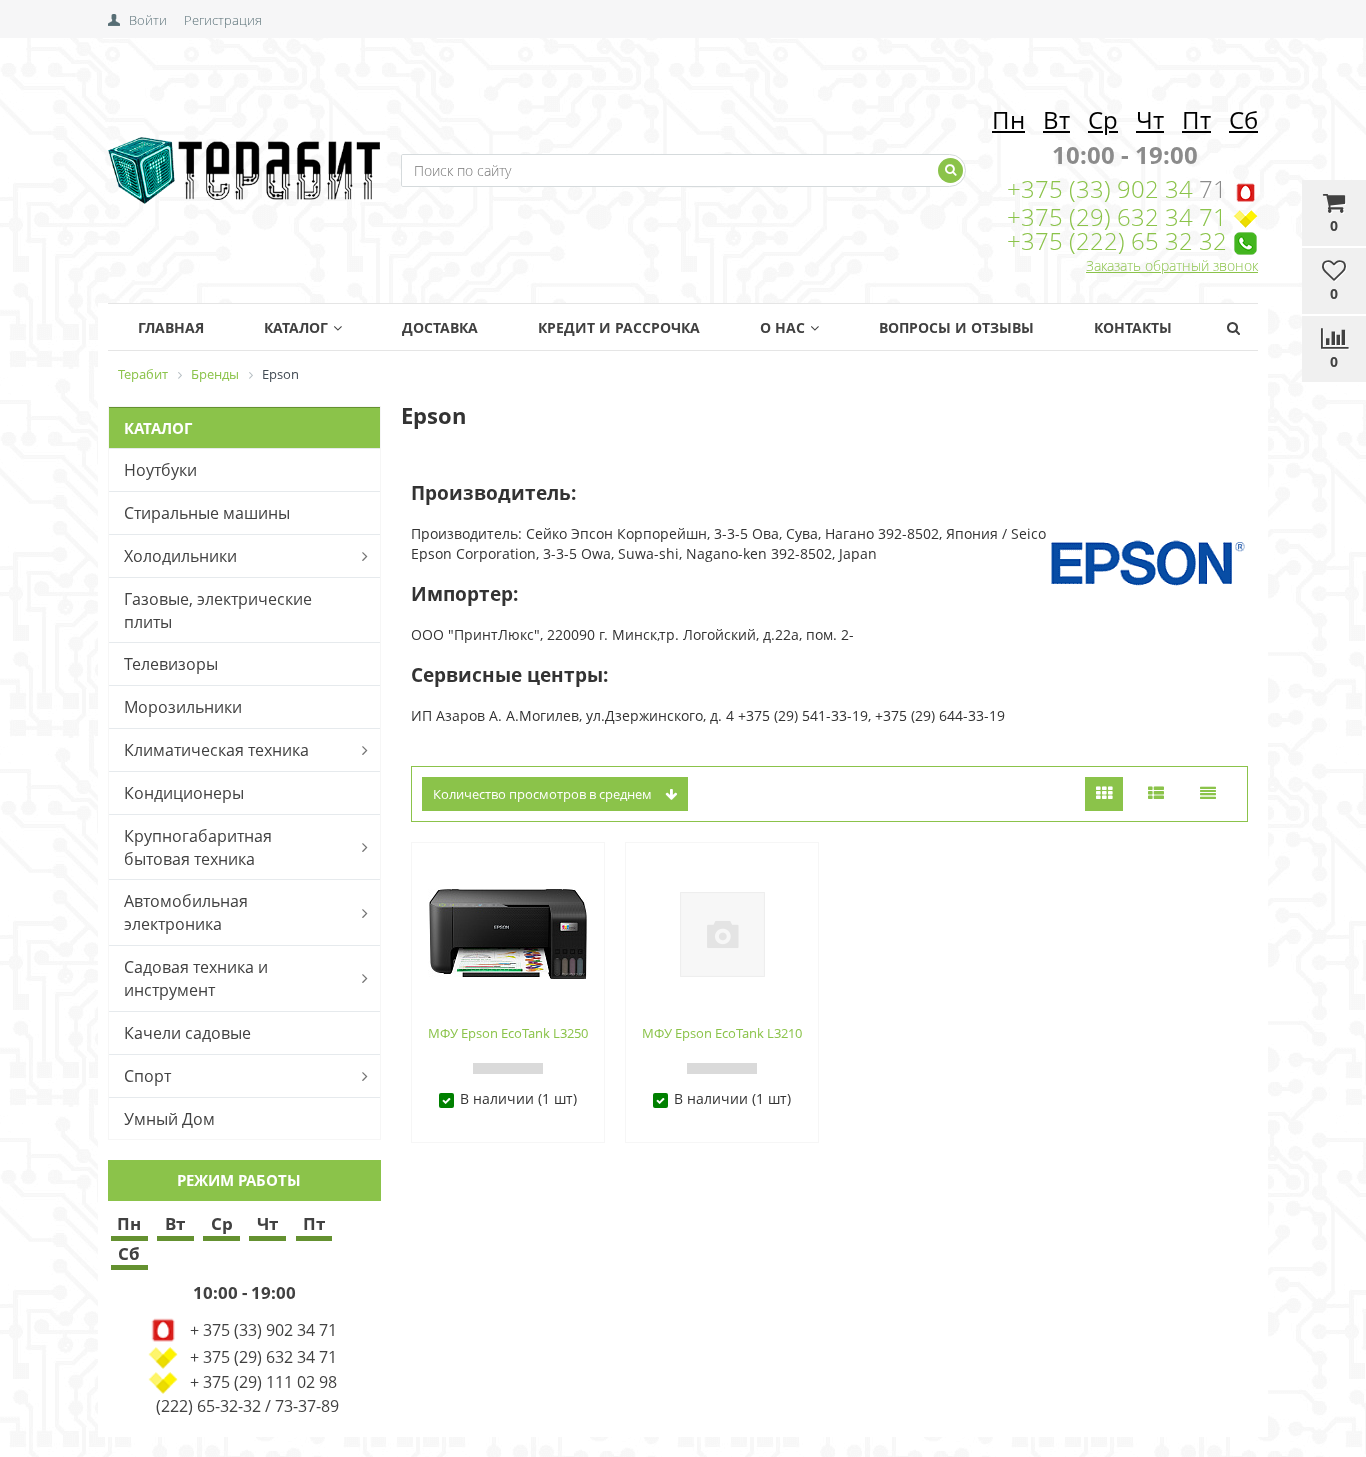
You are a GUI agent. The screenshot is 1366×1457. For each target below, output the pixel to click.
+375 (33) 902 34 (1103, 188)
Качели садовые (187, 1033)
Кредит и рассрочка (619, 327)
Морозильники (183, 707)
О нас (782, 327)
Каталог (296, 327)
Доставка (440, 327)
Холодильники (180, 556)
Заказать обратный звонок (1172, 265)
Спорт (147, 1076)
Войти (148, 20)
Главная (171, 327)
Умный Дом (169, 1119)
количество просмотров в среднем (544, 794)
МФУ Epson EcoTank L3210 (722, 1033)
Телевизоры (171, 664)
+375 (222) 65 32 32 (1117, 240)
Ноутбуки (160, 470)
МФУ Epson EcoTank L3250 (508, 1033)
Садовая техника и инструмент (196, 978)
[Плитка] (1104, 794)
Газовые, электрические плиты (218, 610)
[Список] (1156, 794)
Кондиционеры (184, 793)
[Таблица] (1208, 794)
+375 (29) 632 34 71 (1117, 216)
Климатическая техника (216, 750)
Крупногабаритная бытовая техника (198, 847)
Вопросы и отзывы (956, 327)
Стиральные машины (207, 513)
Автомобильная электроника (186, 912)
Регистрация (223, 20)
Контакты (1133, 327)
